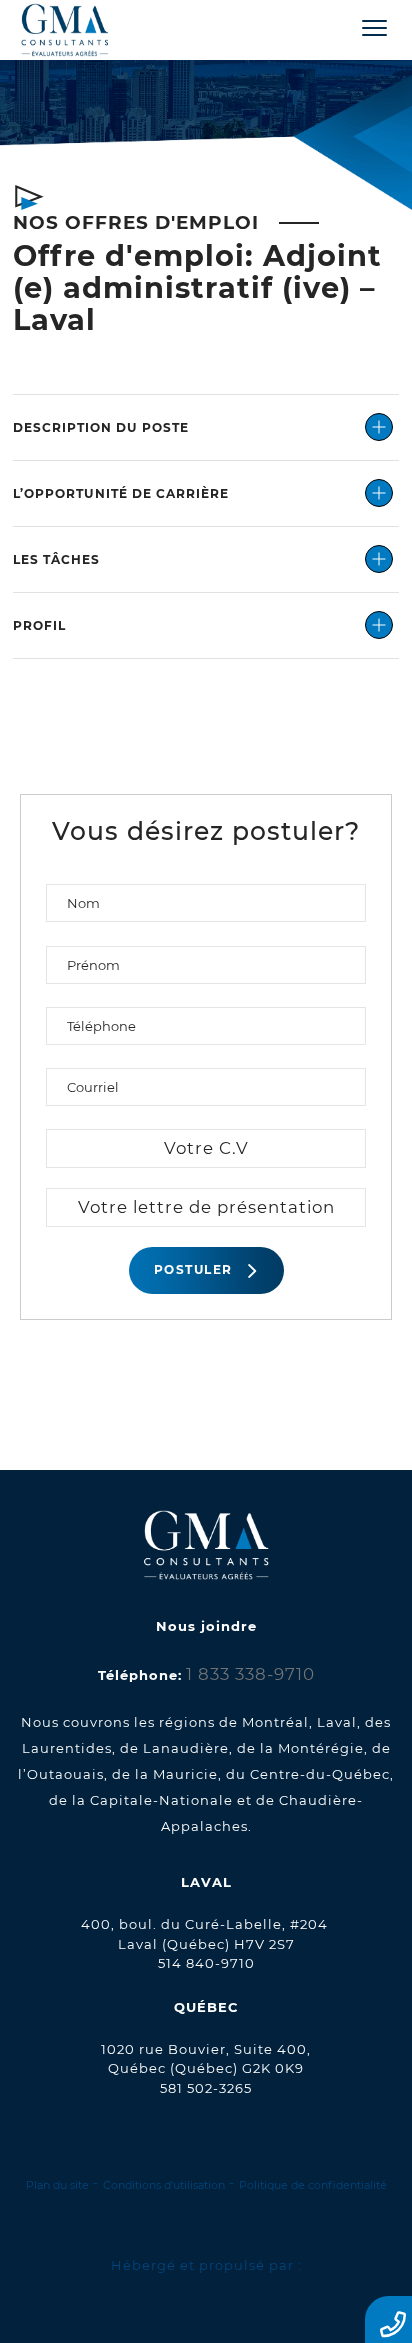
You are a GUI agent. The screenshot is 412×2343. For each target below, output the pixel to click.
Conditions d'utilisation (164, 2185)
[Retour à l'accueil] (83, 31)
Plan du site (57, 2185)
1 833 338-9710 (250, 1674)
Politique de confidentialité (313, 2185)
